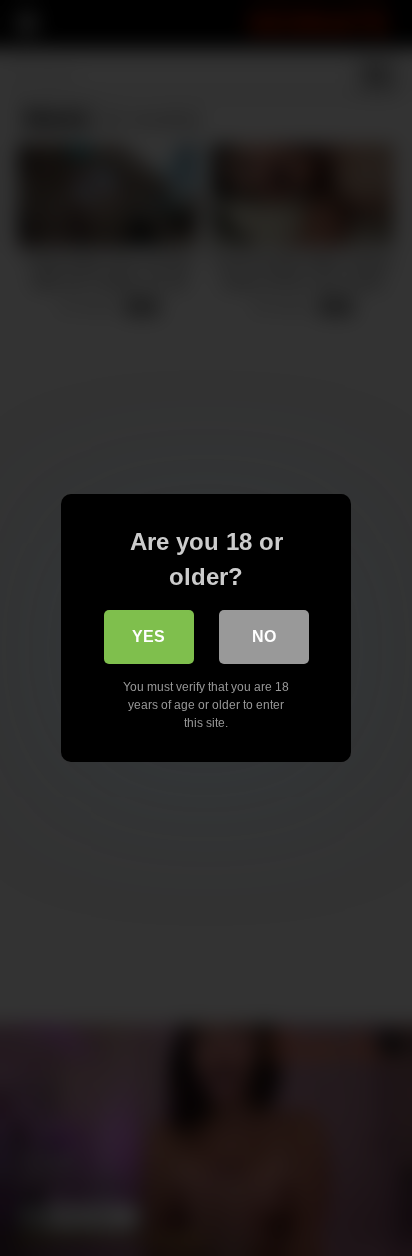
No (264, 636)
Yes (148, 636)
